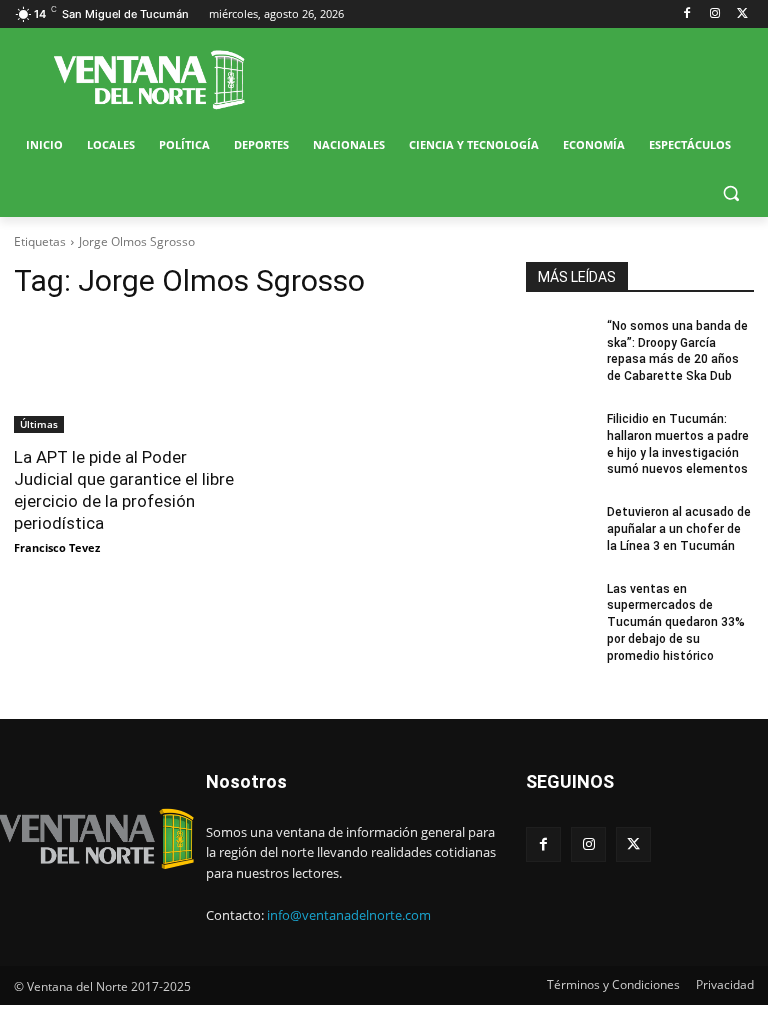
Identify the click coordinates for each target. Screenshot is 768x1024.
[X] (742, 14)
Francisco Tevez (57, 547)
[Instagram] (714, 14)
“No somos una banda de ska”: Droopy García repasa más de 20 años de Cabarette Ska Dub (677, 351)
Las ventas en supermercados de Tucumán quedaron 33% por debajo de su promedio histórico (676, 622)
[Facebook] (687, 14)
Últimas (39, 424)
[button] (730, 193)
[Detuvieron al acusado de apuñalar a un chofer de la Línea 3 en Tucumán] (560, 528)
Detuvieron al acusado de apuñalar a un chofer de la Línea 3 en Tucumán (679, 529)
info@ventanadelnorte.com (349, 915)
